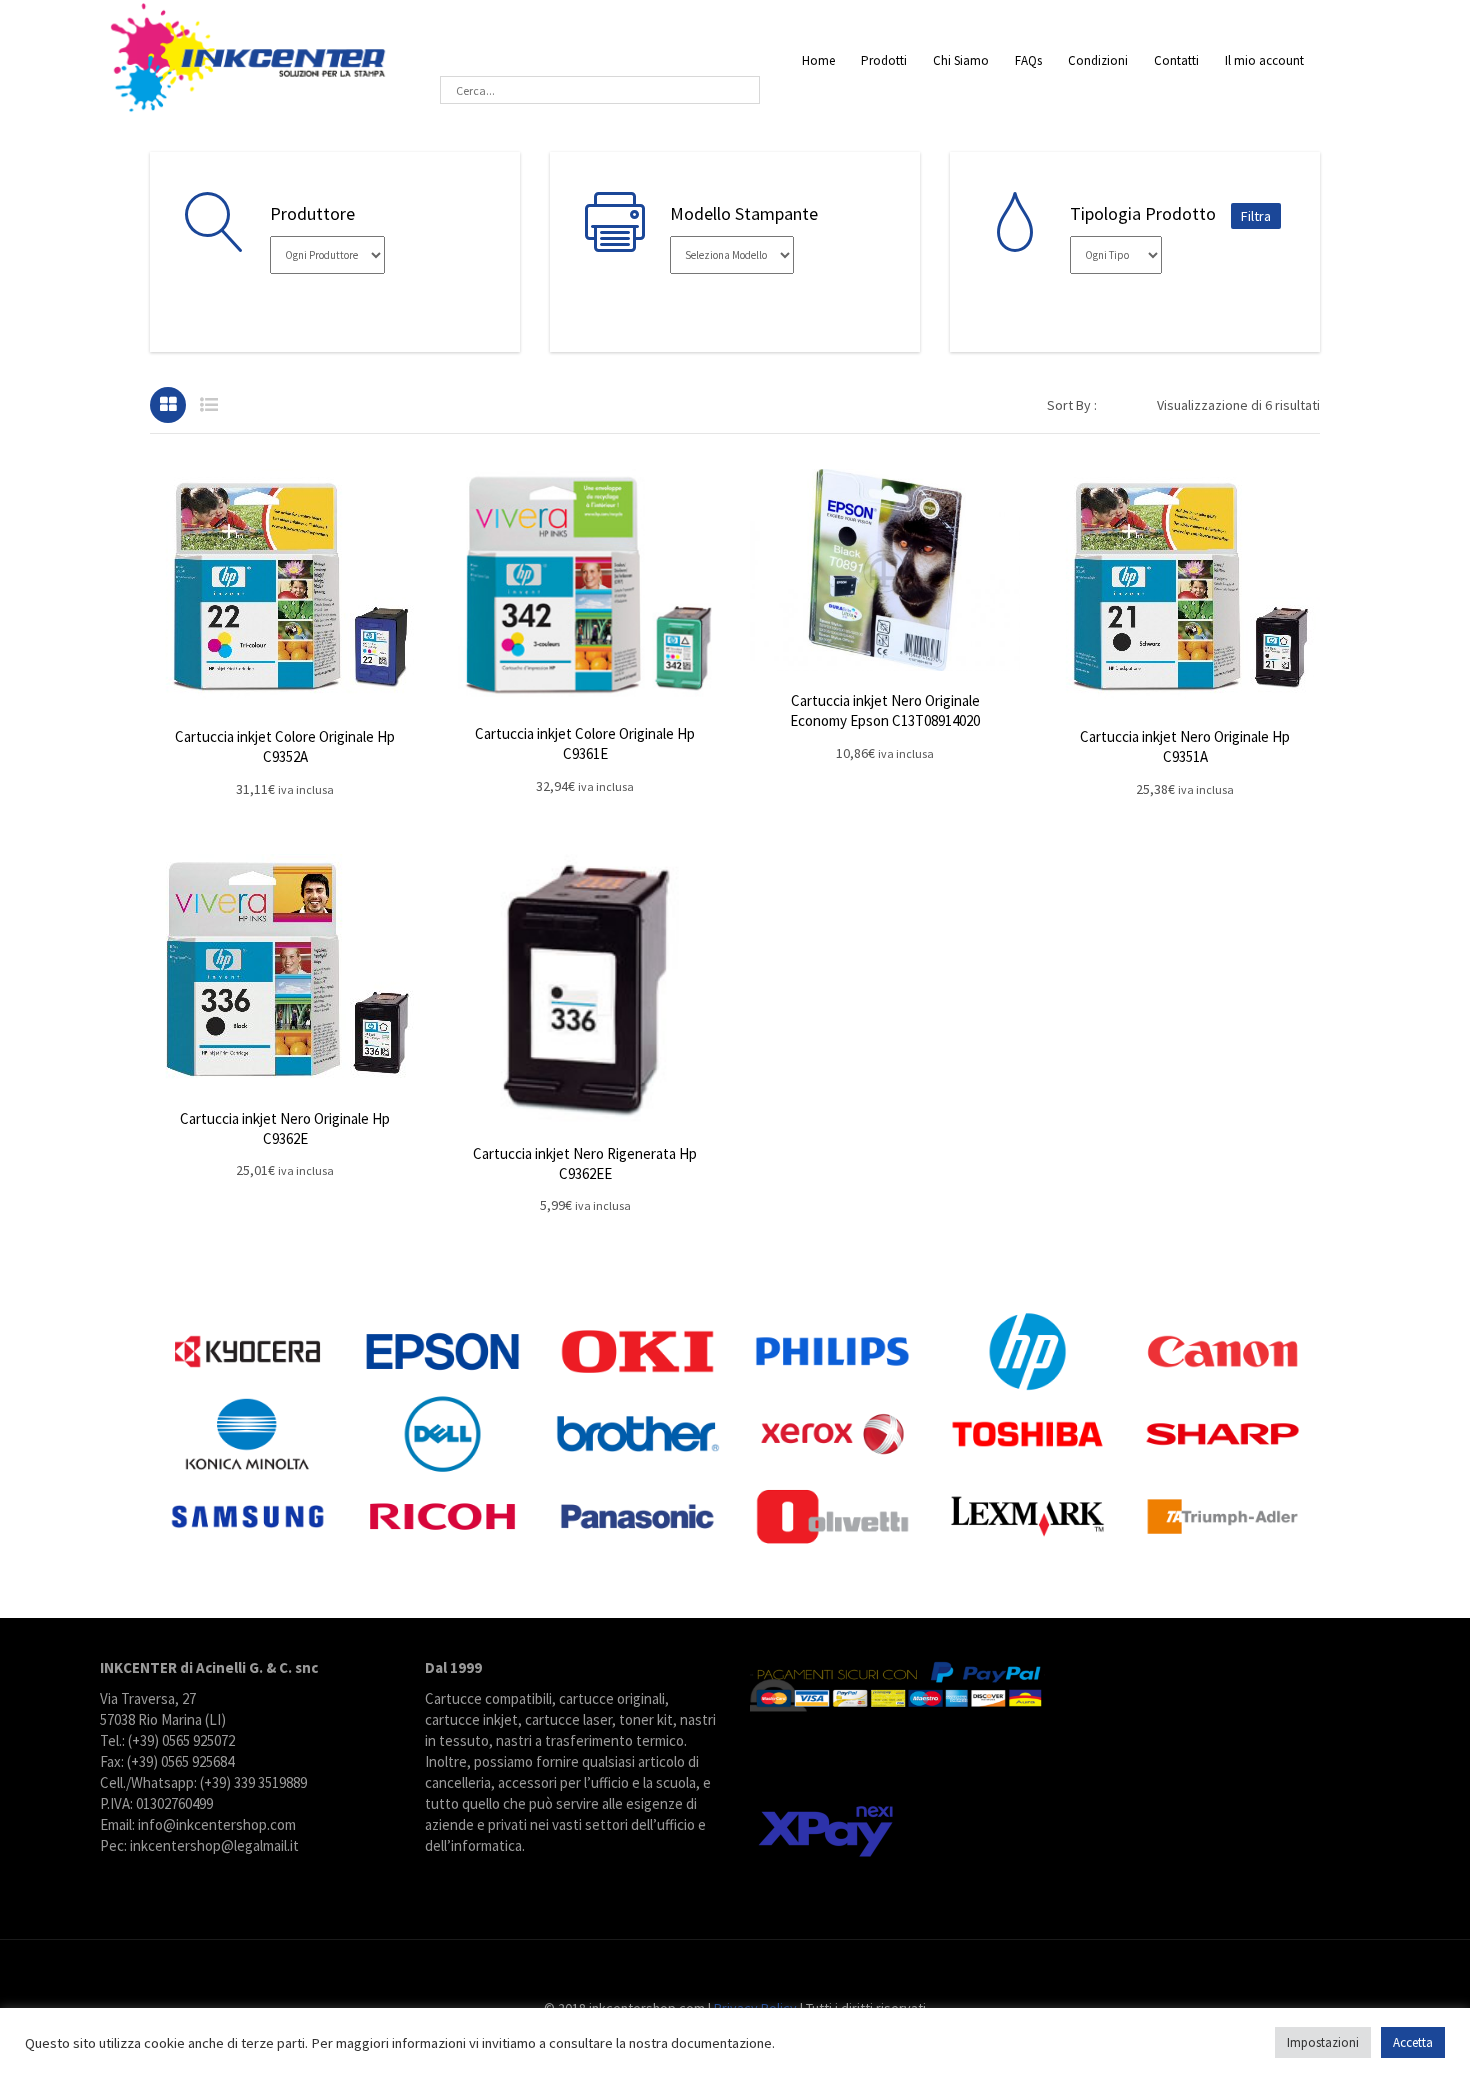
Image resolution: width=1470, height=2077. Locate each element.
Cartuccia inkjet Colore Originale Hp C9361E (585, 743)
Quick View (285, 588)
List (209, 405)
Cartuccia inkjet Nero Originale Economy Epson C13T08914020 (885, 710)
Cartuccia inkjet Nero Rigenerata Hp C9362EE (585, 1163)
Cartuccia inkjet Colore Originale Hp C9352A (285, 746)
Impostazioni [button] (1323, 2042)
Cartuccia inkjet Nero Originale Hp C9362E (285, 1128)
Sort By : (1072, 405)
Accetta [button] (1413, 2042)
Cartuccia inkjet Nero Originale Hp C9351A (1185, 746)
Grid (168, 405)
